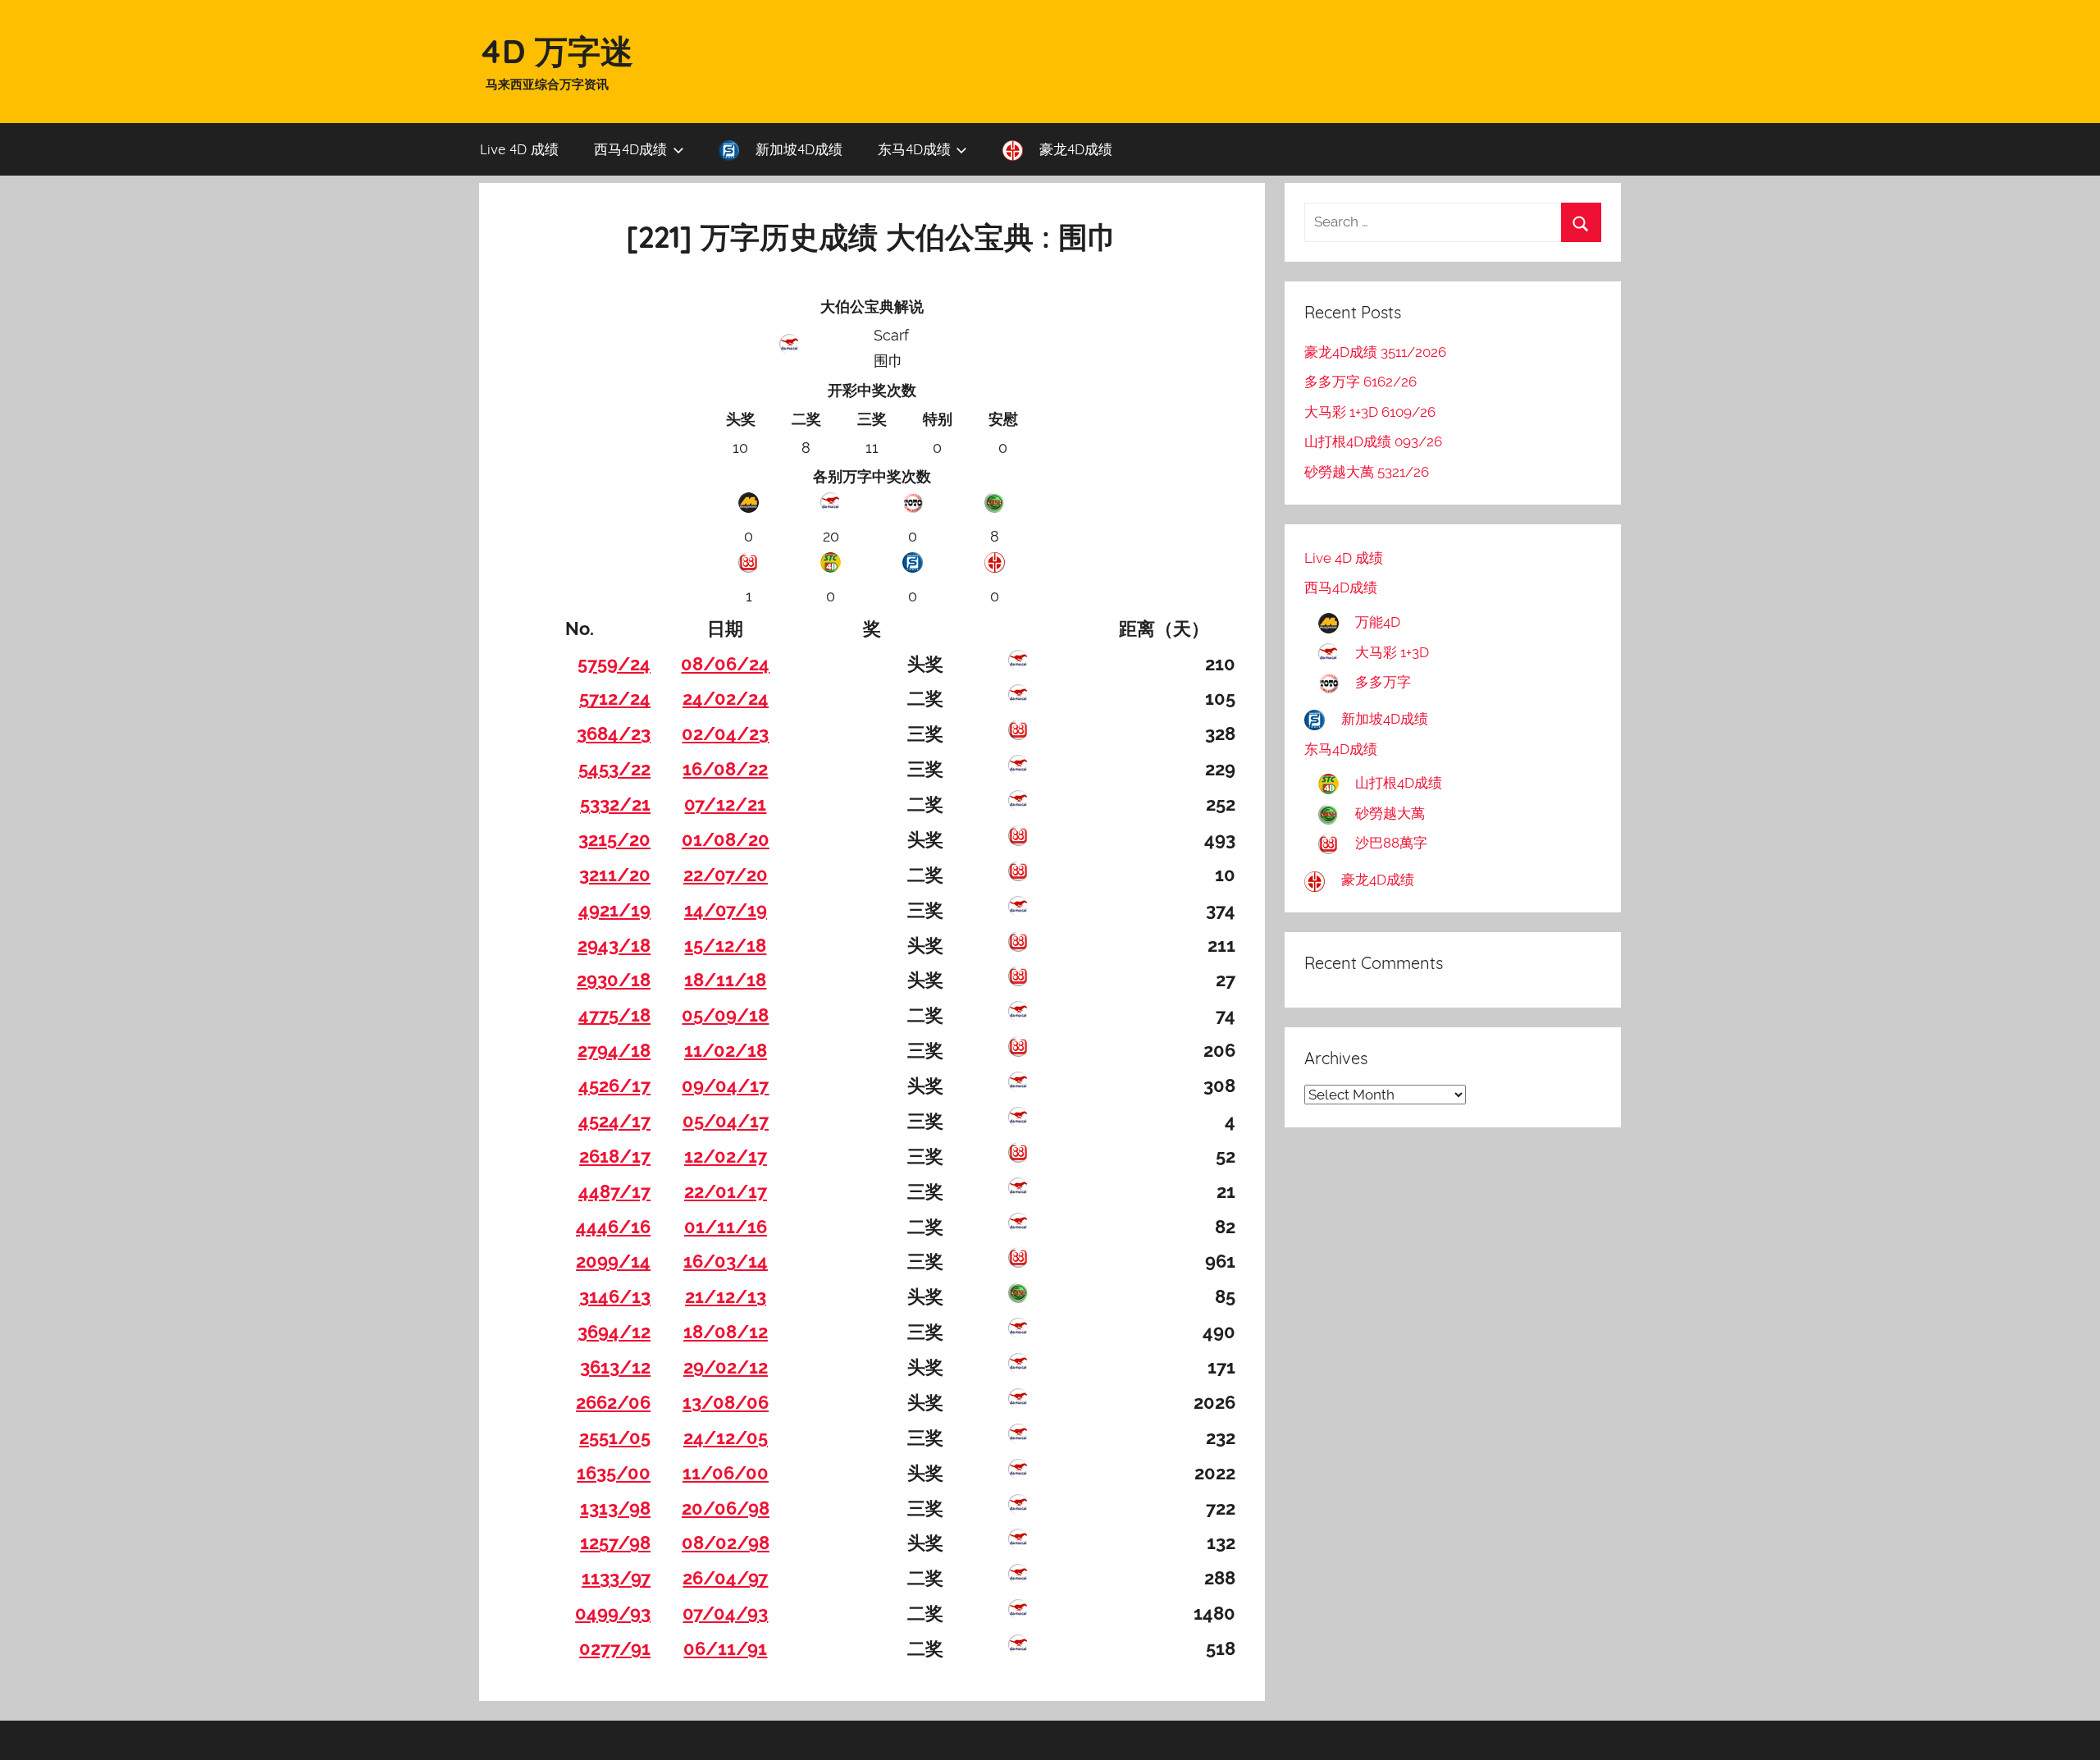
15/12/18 (725, 945)
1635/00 (614, 1473)
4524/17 (614, 1121)
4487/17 (614, 1191)
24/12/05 (726, 1438)
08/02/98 (726, 1543)
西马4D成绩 (630, 149)
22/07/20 (726, 875)
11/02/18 (726, 1050)
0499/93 (613, 1613)
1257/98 (615, 1543)
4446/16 (613, 1227)
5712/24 (615, 698)
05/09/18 (725, 1015)
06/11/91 (725, 1648)
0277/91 (615, 1648)
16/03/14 (726, 1261)
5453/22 (614, 769)
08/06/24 (725, 664)
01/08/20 (726, 839)
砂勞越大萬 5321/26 (1367, 472)
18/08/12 (726, 1332)
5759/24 (614, 664)
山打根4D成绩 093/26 (1373, 441)
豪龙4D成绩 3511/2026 (1375, 352)
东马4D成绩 (914, 149)
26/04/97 (725, 1578)
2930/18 (614, 980)
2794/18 (614, 1050)
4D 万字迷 (556, 51)
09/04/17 (725, 1086)
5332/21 (615, 804)
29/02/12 (726, 1367)
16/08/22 (725, 769)
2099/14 (613, 1261)
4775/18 (614, 1015)
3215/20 (614, 839)
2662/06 (613, 1402)
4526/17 (614, 1086)
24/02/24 (726, 698)
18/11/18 (725, 980)
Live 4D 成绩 (519, 149)
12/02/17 (726, 1156)
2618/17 (615, 1156)
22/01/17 (726, 1191)
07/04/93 (725, 1613)
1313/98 (615, 1508)
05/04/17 (726, 1121)
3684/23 (614, 734)
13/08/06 (726, 1402)
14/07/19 (726, 910)
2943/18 (614, 945)
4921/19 (614, 910)
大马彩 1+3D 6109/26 (1370, 412)
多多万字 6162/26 (1360, 382)
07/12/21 (725, 804)
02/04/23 (725, 734)
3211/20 (615, 875)
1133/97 (616, 1578)
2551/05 (615, 1438)
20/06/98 (726, 1508)
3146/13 (615, 1296)
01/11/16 (726, 1227)
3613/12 (615, 1367)
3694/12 (614, 1332)
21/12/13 (726, 1296)
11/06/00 (726, 1473)
